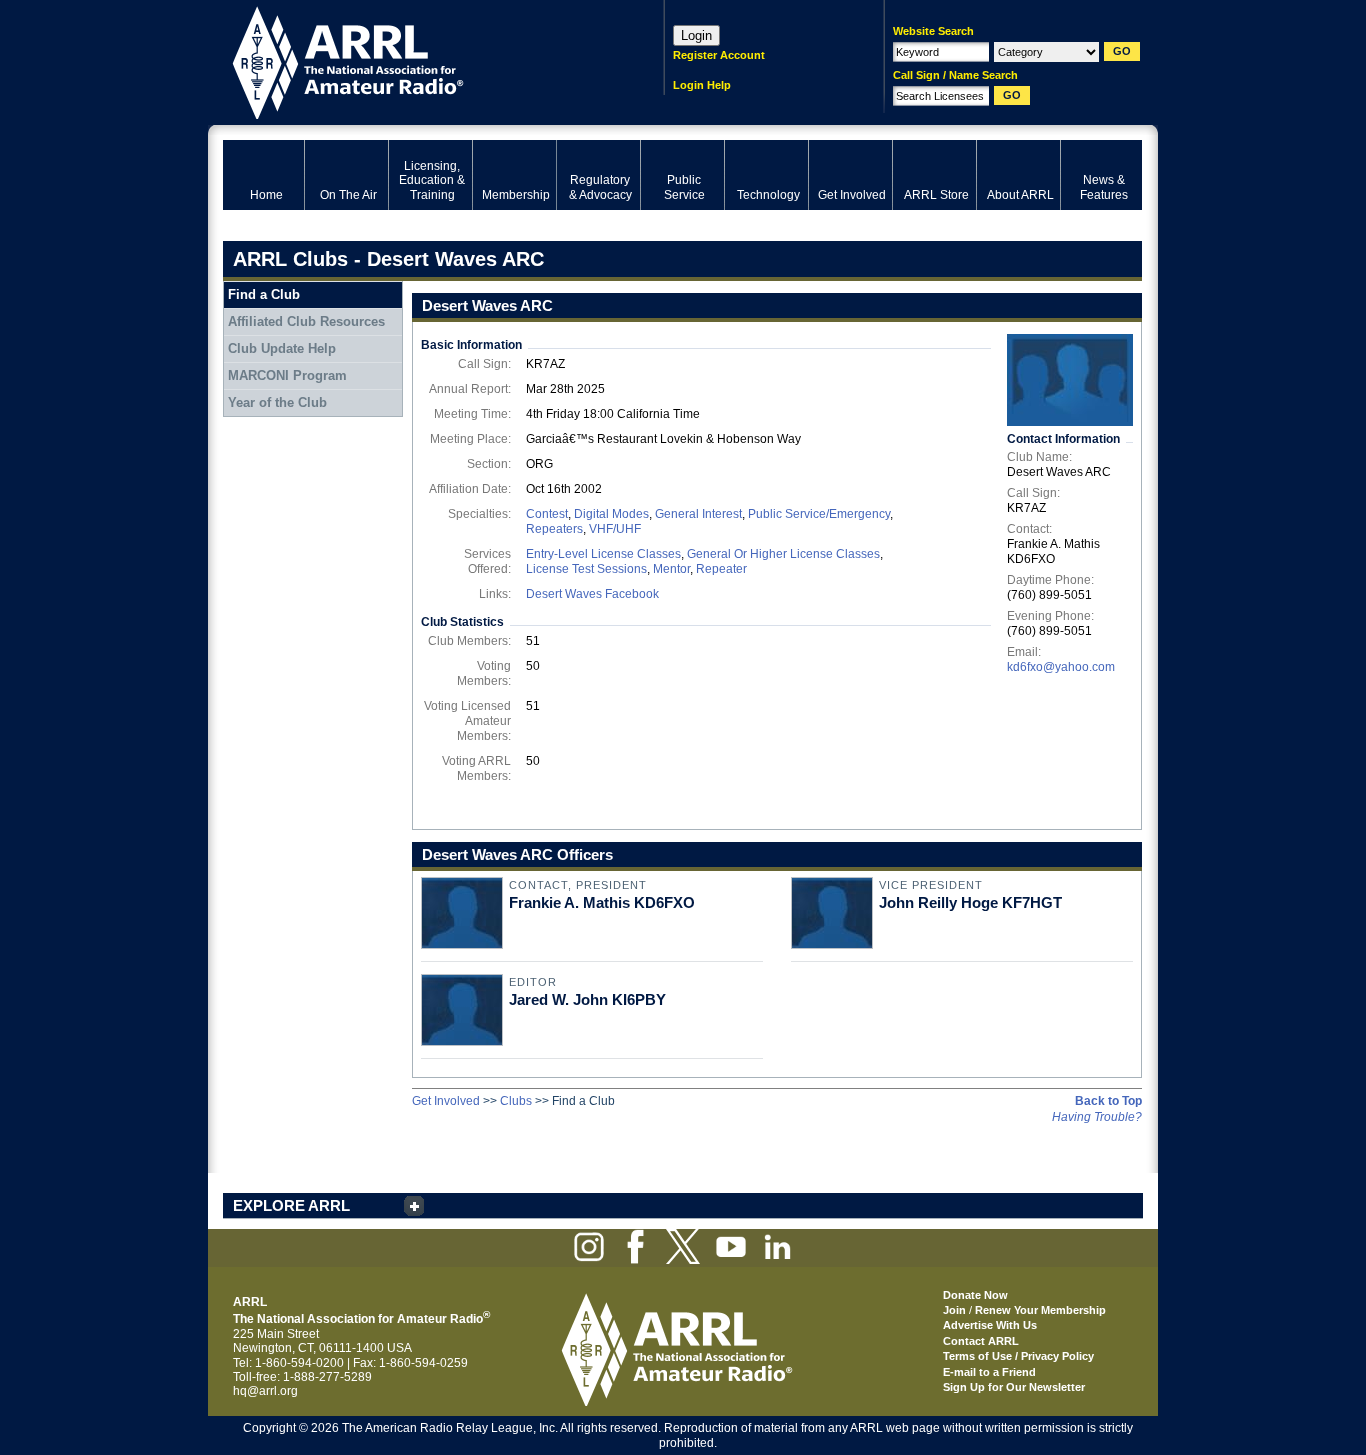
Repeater (721, 569)
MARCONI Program (287, 375)
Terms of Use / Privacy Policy (1018, 1356)
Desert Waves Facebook (592, 594)
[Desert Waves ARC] (1070, 380)
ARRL (417, 60)
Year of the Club (277, 402)
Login (696, 35)
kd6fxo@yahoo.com (1061, 667)
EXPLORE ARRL (291, 1205)
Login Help (702, 85)
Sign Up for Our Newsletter (1014, 1387)
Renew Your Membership (1040, 1310)
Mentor (671, 569)
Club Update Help (282, 348)
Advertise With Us (990, 1325)
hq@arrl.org (265, 1391)
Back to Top (1108, 1101)
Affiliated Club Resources (306, 321)
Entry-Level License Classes (603, 554)
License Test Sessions (586, 569)
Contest (547, 514)
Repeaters (554, 529)
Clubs (516, 1101)
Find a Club (264, 294)
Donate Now (975, 1295)
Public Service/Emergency (819, 514)
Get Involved (446, 1101)
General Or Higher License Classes (783, 554)
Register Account (719, 55)
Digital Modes (611, 514)
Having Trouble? (1097, 1117)
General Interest (698, 514)
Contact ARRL (981, 1341)
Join (954, 1310)
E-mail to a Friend (989, 1372)
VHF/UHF (615, 529)
